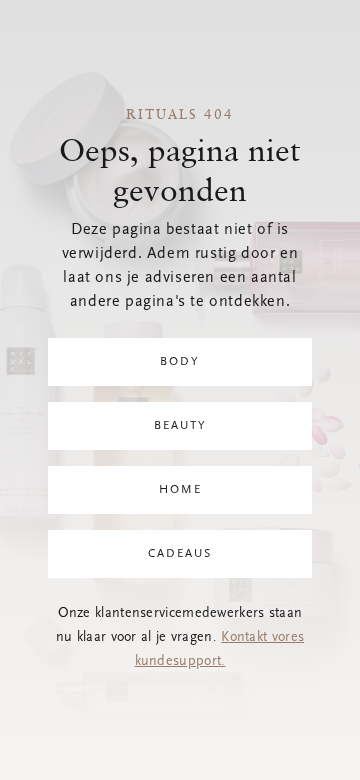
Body (180, 362)
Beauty (180, 426)
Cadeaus (180, 554)
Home (180, 490)
